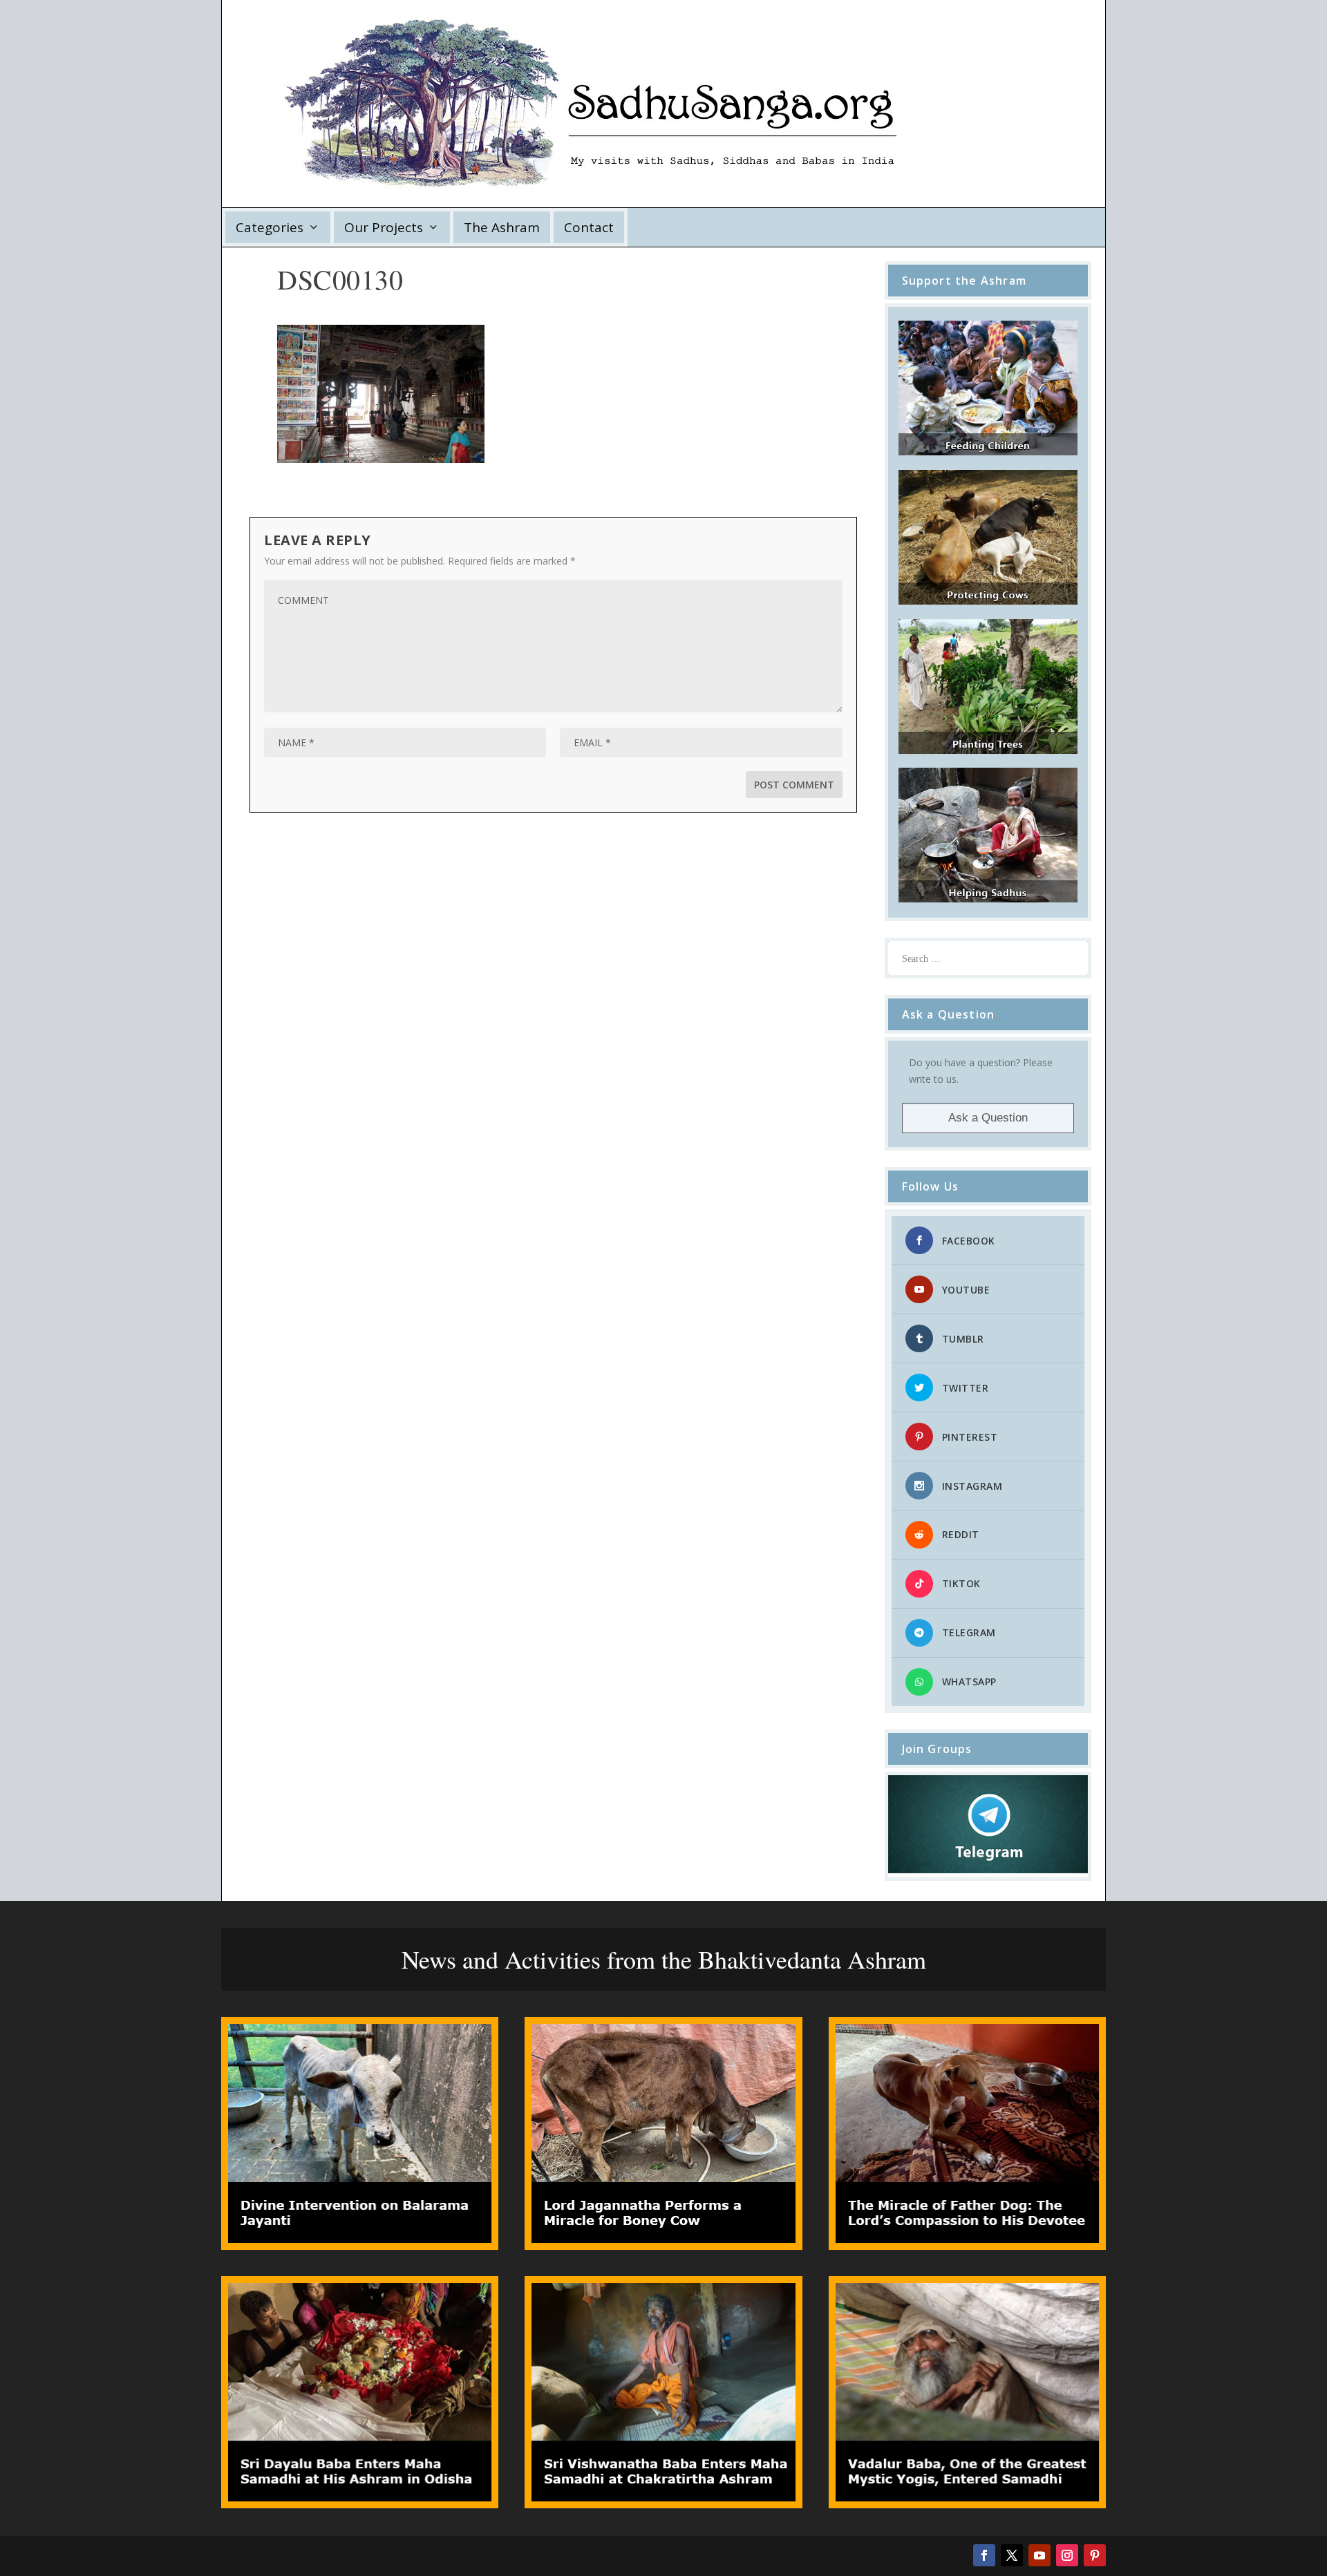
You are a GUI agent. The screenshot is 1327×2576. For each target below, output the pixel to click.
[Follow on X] (1012, 2555)
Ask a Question (988, 1118)
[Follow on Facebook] (984, 2555)
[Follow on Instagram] (1067, 2555)
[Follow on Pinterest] (1095, 2555)
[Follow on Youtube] (1039, 2555)
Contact (589, 227)
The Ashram (502, 227)
